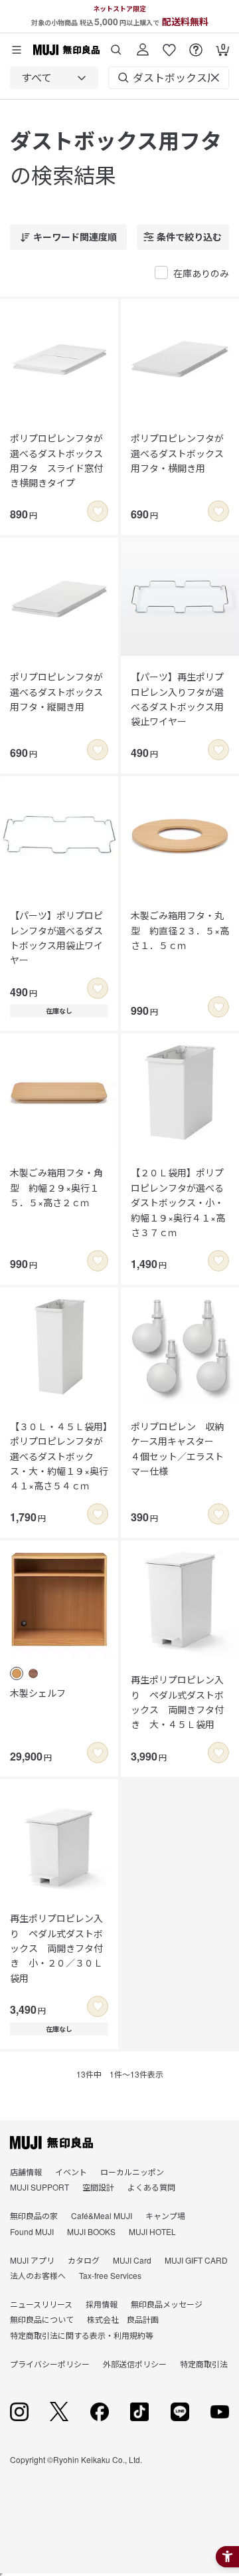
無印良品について (42, 2319)
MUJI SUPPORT (40, 2187)
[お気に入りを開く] (169, 45)
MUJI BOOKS (91, 2231)
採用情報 (102, 2304)
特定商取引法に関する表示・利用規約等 (82, 2335)
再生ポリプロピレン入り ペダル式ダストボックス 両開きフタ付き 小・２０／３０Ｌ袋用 (56, 1948)
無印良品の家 (34, 2215)
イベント (71, 2172)
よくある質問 (151, 2187)
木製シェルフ (38, 1693)
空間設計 (98, 2187)
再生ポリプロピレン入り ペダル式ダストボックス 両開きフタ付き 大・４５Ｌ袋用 (177, 1702)
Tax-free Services (110, 2275)
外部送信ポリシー (135, 2364)
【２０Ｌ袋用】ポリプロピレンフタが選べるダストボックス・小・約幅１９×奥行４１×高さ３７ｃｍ (178, 1202)
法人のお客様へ (38, 2275)
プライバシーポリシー (50, 2364)
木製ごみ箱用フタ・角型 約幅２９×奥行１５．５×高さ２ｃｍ (56, 1187)
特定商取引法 (204, 2364)
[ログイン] (143, 45)
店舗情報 (26, 2172)
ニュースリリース (41, 2304)
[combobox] (54, 78)
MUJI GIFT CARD (196, 2260)
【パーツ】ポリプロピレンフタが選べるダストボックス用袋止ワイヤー (56, 937)
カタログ (84, 2260)
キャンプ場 (165, 2215)
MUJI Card (132, 2260)
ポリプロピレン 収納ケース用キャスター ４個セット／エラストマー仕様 (177, 1449)
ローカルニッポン (132, 2172)
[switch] (98, 511)
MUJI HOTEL (152, 2231)
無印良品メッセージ (167, 2304)
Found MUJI (32, 2231)
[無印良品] (51, 2143)
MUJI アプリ (32, 2260)
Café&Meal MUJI (102, 2215)
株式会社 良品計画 (123, 2319)
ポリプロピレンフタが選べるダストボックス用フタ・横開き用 (177, 453)
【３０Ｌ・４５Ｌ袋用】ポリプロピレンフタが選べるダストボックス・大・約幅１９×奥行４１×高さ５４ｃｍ (59, 1456)
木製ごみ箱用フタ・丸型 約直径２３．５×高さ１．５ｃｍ (180, 930)
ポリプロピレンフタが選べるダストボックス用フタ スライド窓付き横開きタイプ (56, 460)
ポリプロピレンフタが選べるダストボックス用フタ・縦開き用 (56, 692)
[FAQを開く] (196, 45)
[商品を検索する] (116, 45)
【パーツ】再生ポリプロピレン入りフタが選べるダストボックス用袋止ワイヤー (177, 699)
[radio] (17, 1673)
